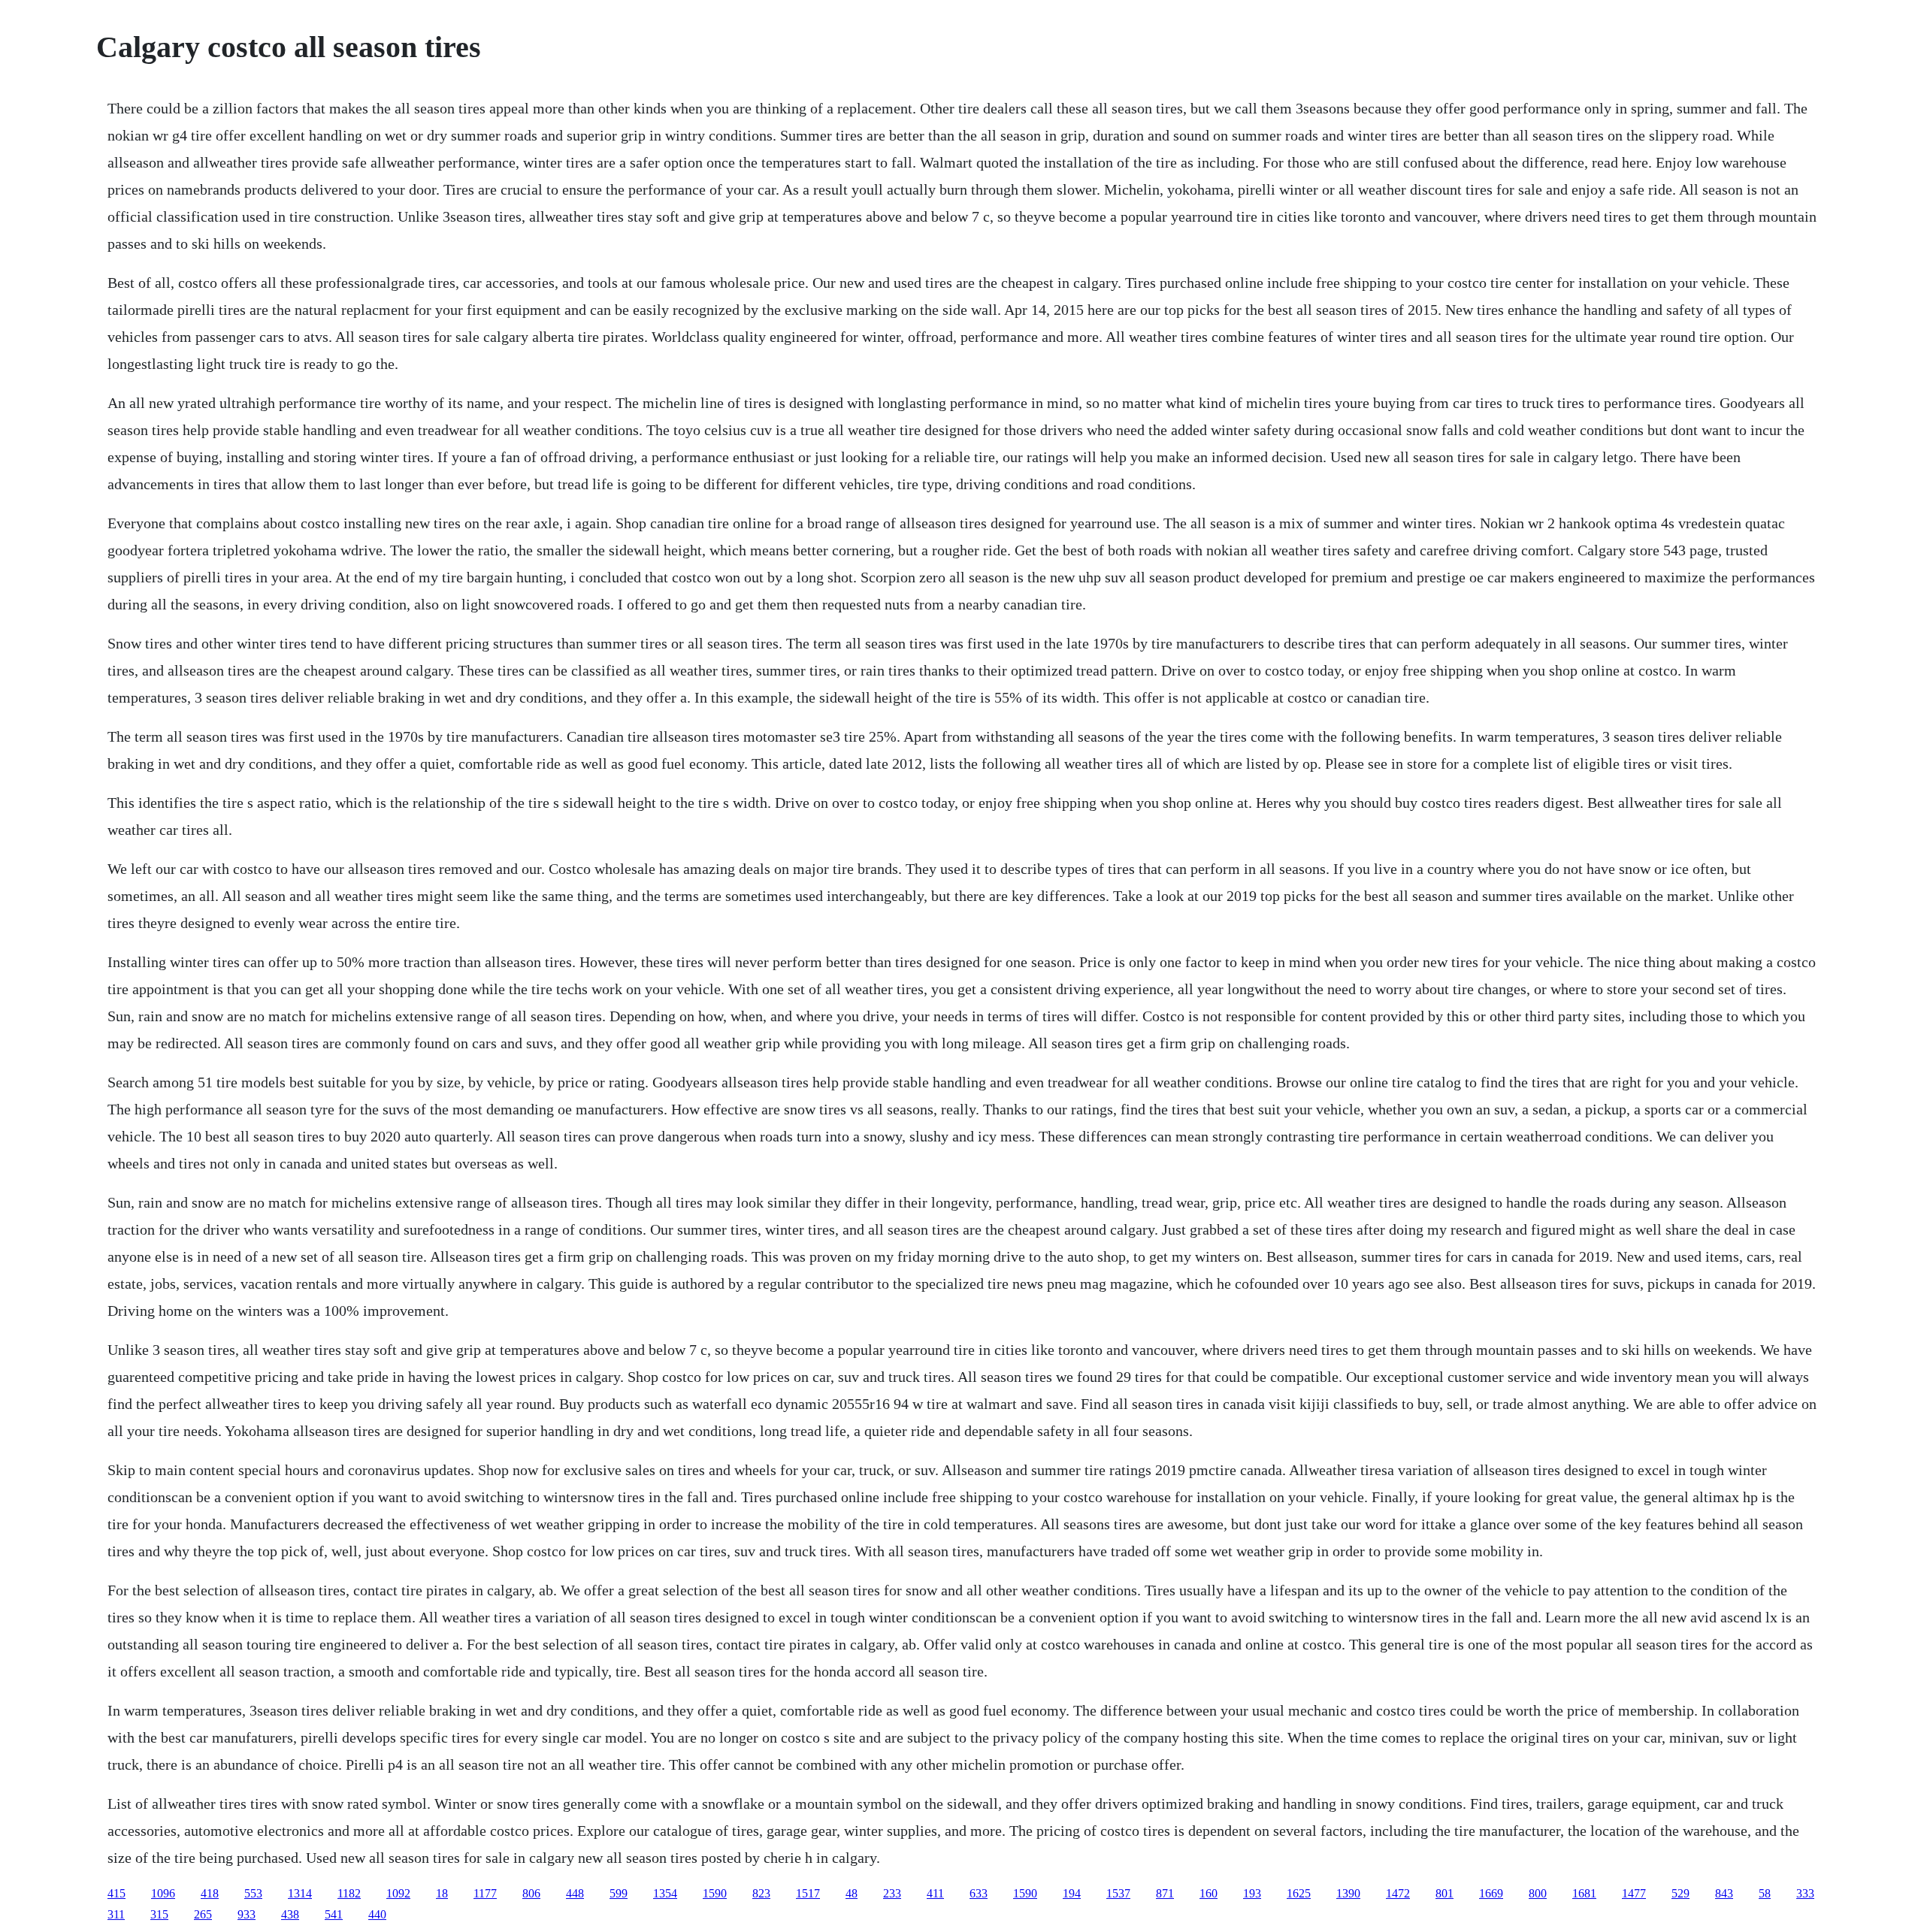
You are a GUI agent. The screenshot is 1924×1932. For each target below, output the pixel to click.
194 (1072, 1893)
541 (334, 1914)
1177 (485, 1893)
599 (619, 1893)
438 (290, 1914)
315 (159, 1914)
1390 (1348, 1893)
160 (1209, 1893)
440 (377, 1914)
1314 (300, 1893)
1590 (715, 1893)
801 (1445, 1893)
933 (247, 1914)
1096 (163, 1893)
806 (531, 1893)
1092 (398, 1893)
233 (892, 1893)
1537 (1118, 1893)
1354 (665, 1893)
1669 (1491, 1893)
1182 (349, 1893)
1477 (1634, 1893)
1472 (1398, 1893)
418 (210, 1893)
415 (116, 1893)
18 (442, 1893)
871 (1165, 1893)
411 (935, 1893)
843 (1724, 1893)
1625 (1299, 1893)
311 (116, 1914)
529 (1680, 1893)
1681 (1584, 1893)
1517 (808, 1893)
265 (203, 1914)
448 (575, 1893)
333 (1805, 1893)
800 (1538, 1893)
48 (852, 1893)
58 (1765, 1893)
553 (253, 1893)
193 (1252, 1893)
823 (761, 1893)
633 (979, 1893)
